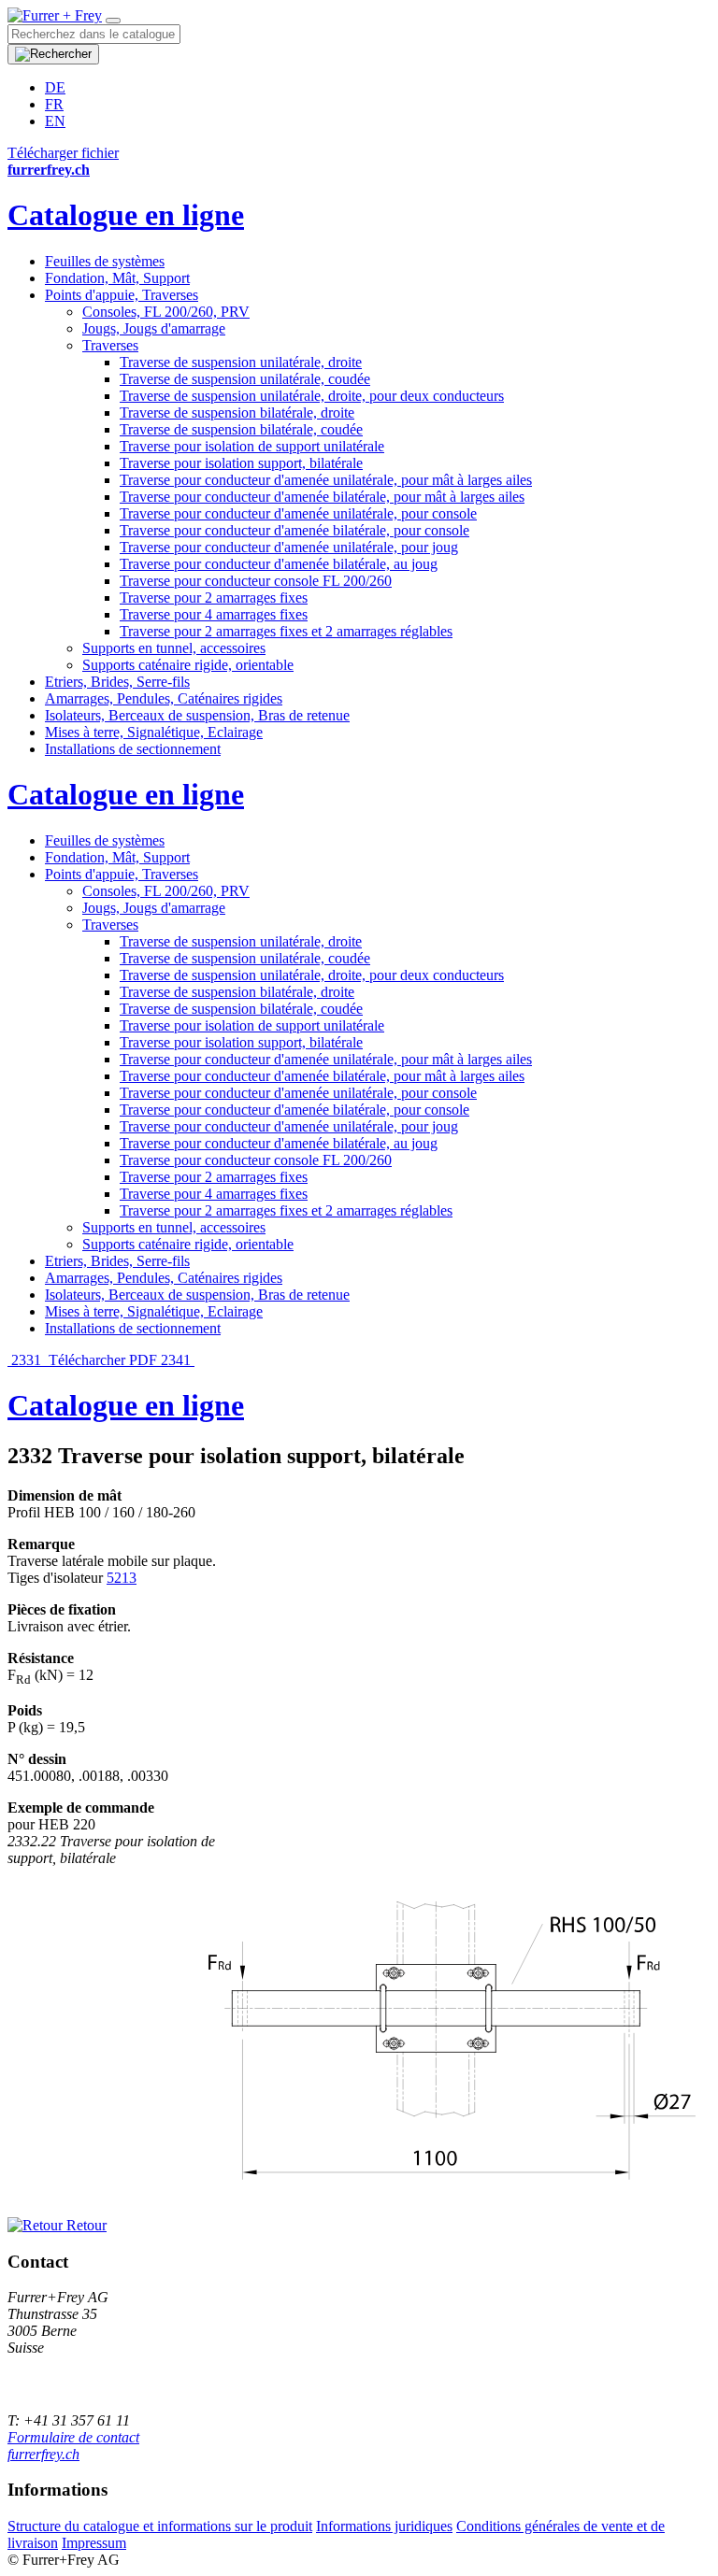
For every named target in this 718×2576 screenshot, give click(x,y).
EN (55, 121)
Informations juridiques (384, 2526)
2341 (178, 1360)
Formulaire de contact (73, 2437)
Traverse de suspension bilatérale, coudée (241, 429)
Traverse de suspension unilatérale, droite (241, 362)
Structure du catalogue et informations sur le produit (160, 2526)
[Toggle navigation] (113, 21)
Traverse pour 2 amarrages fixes (214, 598)
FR (54, 104)
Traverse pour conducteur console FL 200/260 (256, 581)
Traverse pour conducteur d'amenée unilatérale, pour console (298, 513)
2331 (26, 1360)
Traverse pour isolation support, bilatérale (241, 463)
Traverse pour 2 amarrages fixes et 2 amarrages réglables (286, 631)
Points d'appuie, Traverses (122, 295)
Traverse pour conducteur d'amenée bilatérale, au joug (279, 564)
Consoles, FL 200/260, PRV (166, 312)
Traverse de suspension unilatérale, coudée (245, 379)
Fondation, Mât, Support (117, 278)
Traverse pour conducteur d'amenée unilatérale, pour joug (289, 547)
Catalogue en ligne (126, 215)
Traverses (110, 345)
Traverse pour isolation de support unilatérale (252, 446)
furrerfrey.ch (43, 2454)
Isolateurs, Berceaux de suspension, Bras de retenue (197, 715)
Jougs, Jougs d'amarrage (154, 328)
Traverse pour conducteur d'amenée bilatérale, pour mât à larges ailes (322, 497)
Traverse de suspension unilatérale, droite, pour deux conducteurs (312, 396)
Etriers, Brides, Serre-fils (117, 682)
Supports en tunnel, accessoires (174, 648)
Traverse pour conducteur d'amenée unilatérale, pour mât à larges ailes (326, 480)
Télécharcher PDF (103, 1360)
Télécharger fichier (63, 153)
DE (55, 87)
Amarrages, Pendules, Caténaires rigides (164, 698)
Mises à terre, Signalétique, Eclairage (154, 732)
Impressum (94, 2543)
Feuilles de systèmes (105, 261)
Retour (85, 2225)
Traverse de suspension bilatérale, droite (237, 413)
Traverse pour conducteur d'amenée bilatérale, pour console (294, 530)
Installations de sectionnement (133, 749)
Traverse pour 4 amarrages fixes (214, 614)
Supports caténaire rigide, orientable (188, 665)
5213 (122, 1578)
